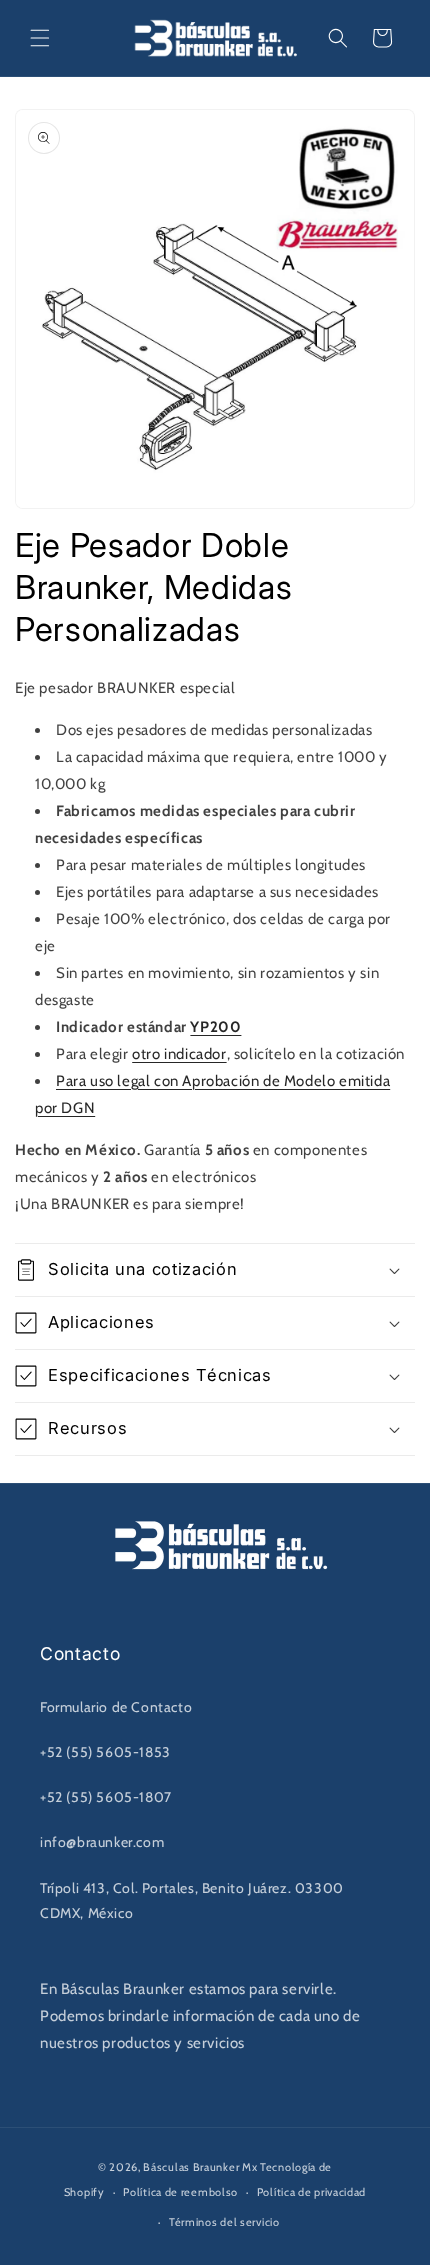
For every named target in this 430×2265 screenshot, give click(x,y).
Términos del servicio (224, 2222)
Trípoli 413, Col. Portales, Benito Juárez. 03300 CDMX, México (192, 1900)
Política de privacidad (311, 2192)
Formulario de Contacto (116, 1707)
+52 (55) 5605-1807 (106, 1797)
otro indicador (179, 1054)
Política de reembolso (180, 2192)
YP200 (215, 1027)
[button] (40, 38)
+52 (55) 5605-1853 (105, 1752)
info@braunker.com (102, 1842)
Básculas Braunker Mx (200, 2167)
